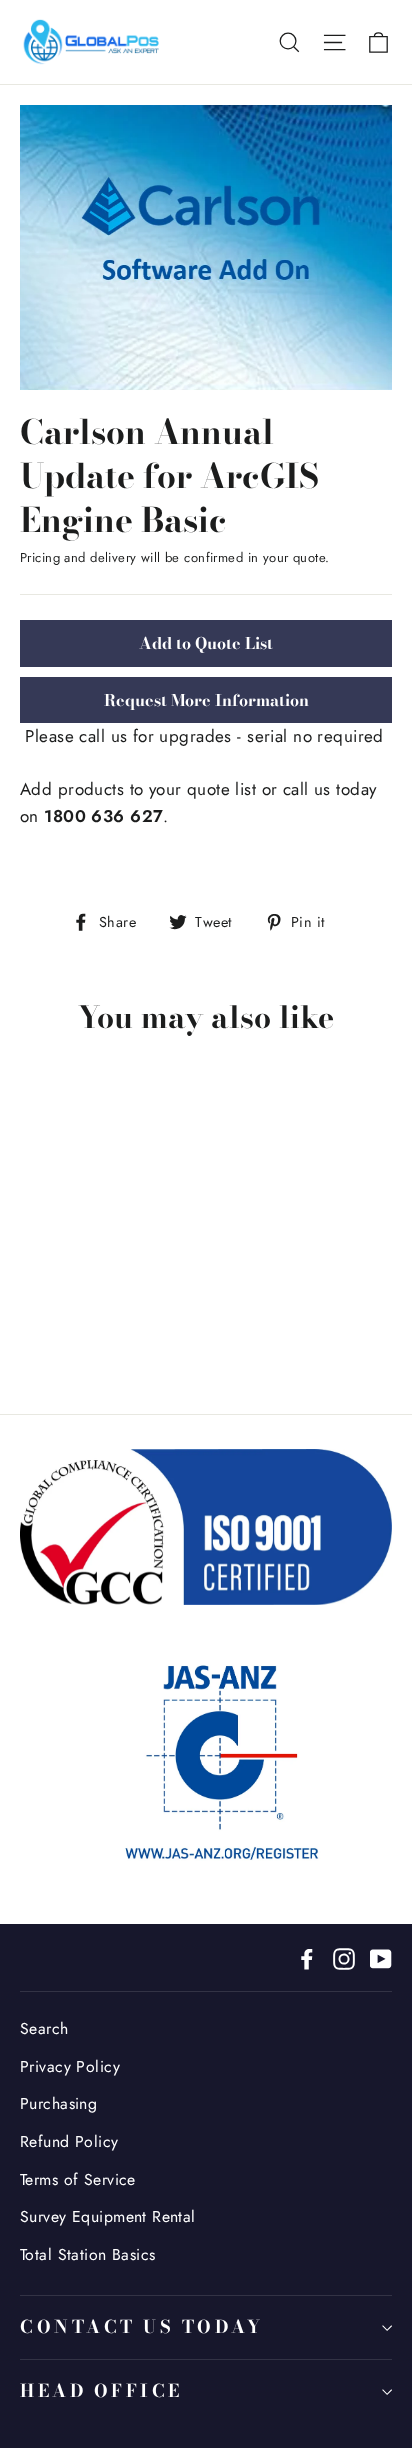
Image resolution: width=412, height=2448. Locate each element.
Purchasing (58, 2103)
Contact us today (141, 2326)
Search (44, 2028)
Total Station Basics (88, 2254)
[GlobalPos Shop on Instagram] (344, 1957)
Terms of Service (78, 2179)
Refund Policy (69, 2141)
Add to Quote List (206, 643)
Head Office (101, 2390)
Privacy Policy (70, 2066)
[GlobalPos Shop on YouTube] (381, 1957)
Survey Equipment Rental (108, 2216)
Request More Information (206, 700)
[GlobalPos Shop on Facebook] (307, 1957)
